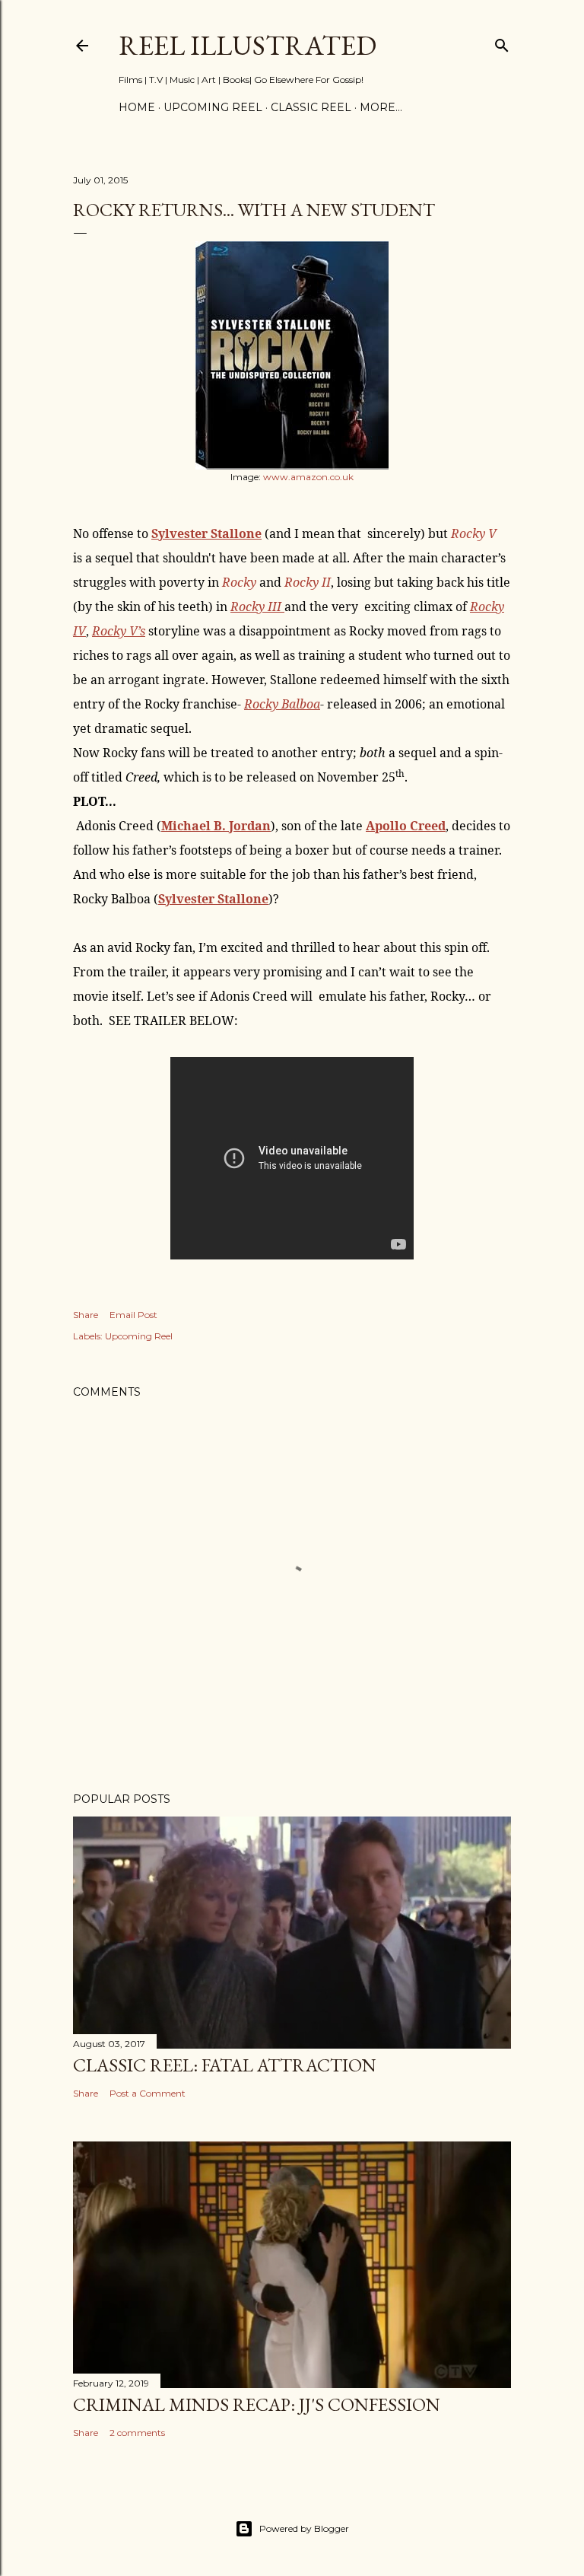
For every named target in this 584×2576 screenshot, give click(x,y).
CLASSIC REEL (311, 107)
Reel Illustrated (248, 45)
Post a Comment (148, 2093)
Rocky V (474, 533)
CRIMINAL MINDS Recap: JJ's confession (257, 2404)
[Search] (502, 42)
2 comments (137, 2433)
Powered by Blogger (304, 2528)
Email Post (133, 1315)
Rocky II (308, 582)
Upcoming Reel (139, 1336)
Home (137, 107)
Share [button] (86, 1315)
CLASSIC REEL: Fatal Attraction (225, 2065)
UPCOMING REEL (213, 107)
